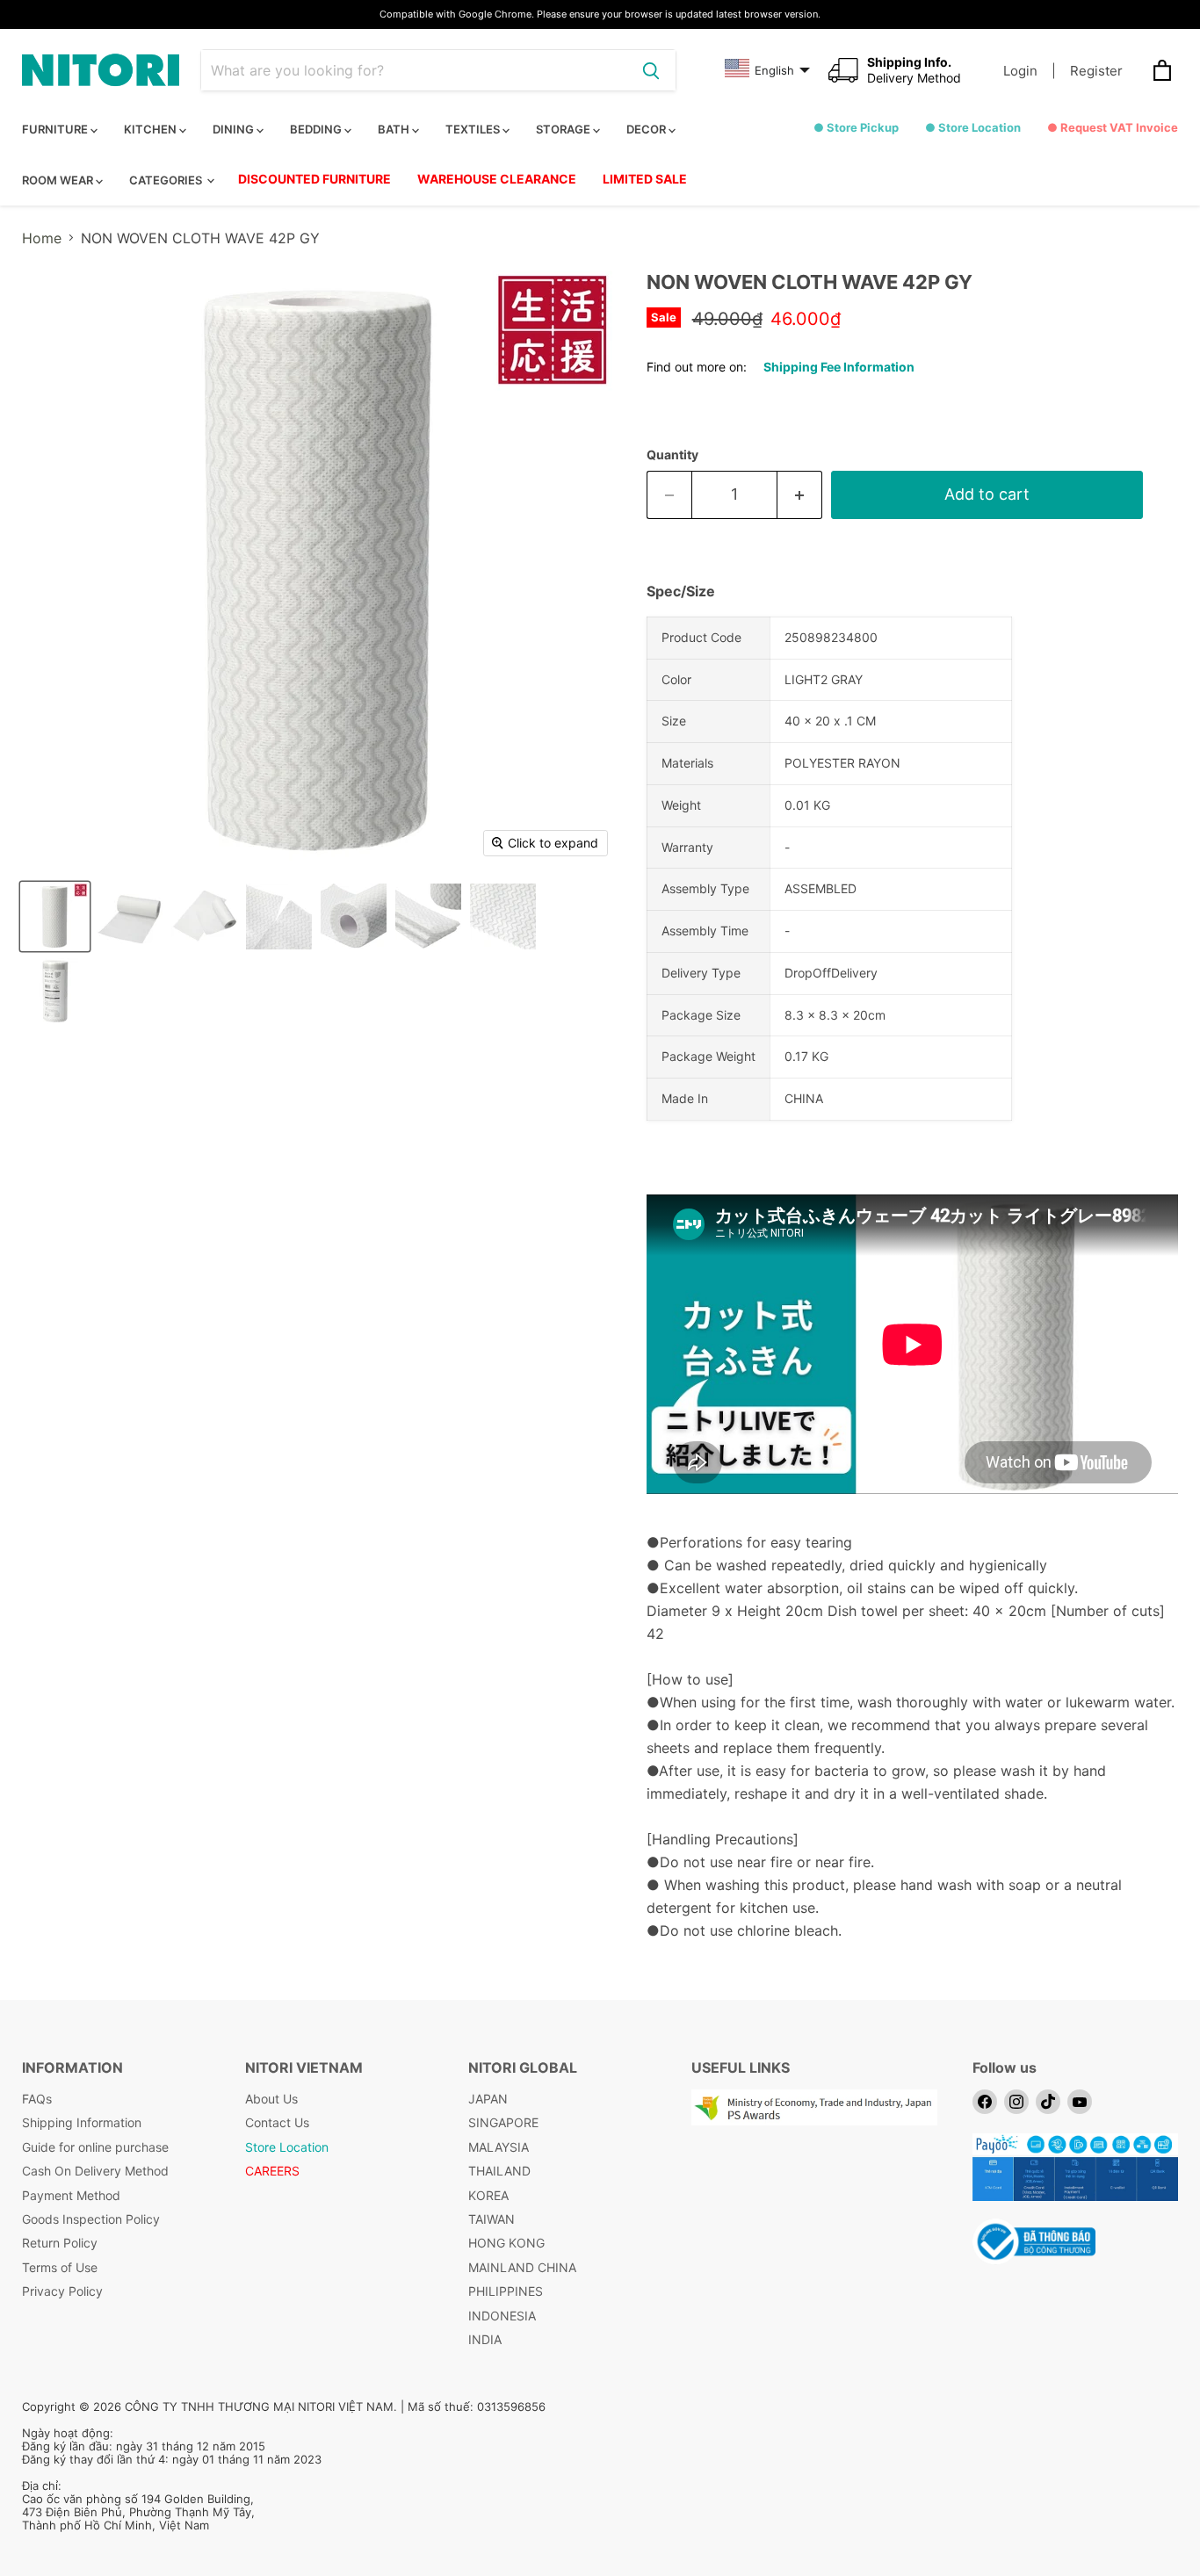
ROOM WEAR (59, 180)
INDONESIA (502, 2316)
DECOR (647, 129)
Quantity (672, 455)
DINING (235, 129)
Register (1096, 71)
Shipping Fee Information (839, 367)
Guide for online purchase (95, 2147)
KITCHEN (152, 129)
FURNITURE (56, 129)
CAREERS (272, 2171)
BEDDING (317, 129)
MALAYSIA (499, 2147)
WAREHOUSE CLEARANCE (497, 179)
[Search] (651, 70)
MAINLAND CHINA (522, 2267)
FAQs (37, 2099)
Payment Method (71, 2195)
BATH (395, 129)
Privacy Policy (62, 2291)
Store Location (287, 2147)
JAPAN (488, 2099)
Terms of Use (60, 2267)
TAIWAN (492, 2219)
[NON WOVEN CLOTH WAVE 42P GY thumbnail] (55, 916)
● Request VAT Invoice (1113, 127)
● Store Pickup (856, 127)
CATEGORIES (167, 180)
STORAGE (564, 129)
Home (42, 238)
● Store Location (973, 127)
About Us (271, 2099)
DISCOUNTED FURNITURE (314, 179)
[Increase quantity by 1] (800, 495)
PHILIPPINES (506, 2291)
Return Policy (60, 2243)
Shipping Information (82, 2122)
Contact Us (277, 2122)
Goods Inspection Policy (91, 2219)
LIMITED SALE (645, 179)
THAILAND (499, 2171)
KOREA (488, 2195)
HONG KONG (506, 2243)
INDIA (485, 2339)
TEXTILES (474, 129)
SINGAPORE (503, 2122)
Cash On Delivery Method (95, 2171)
